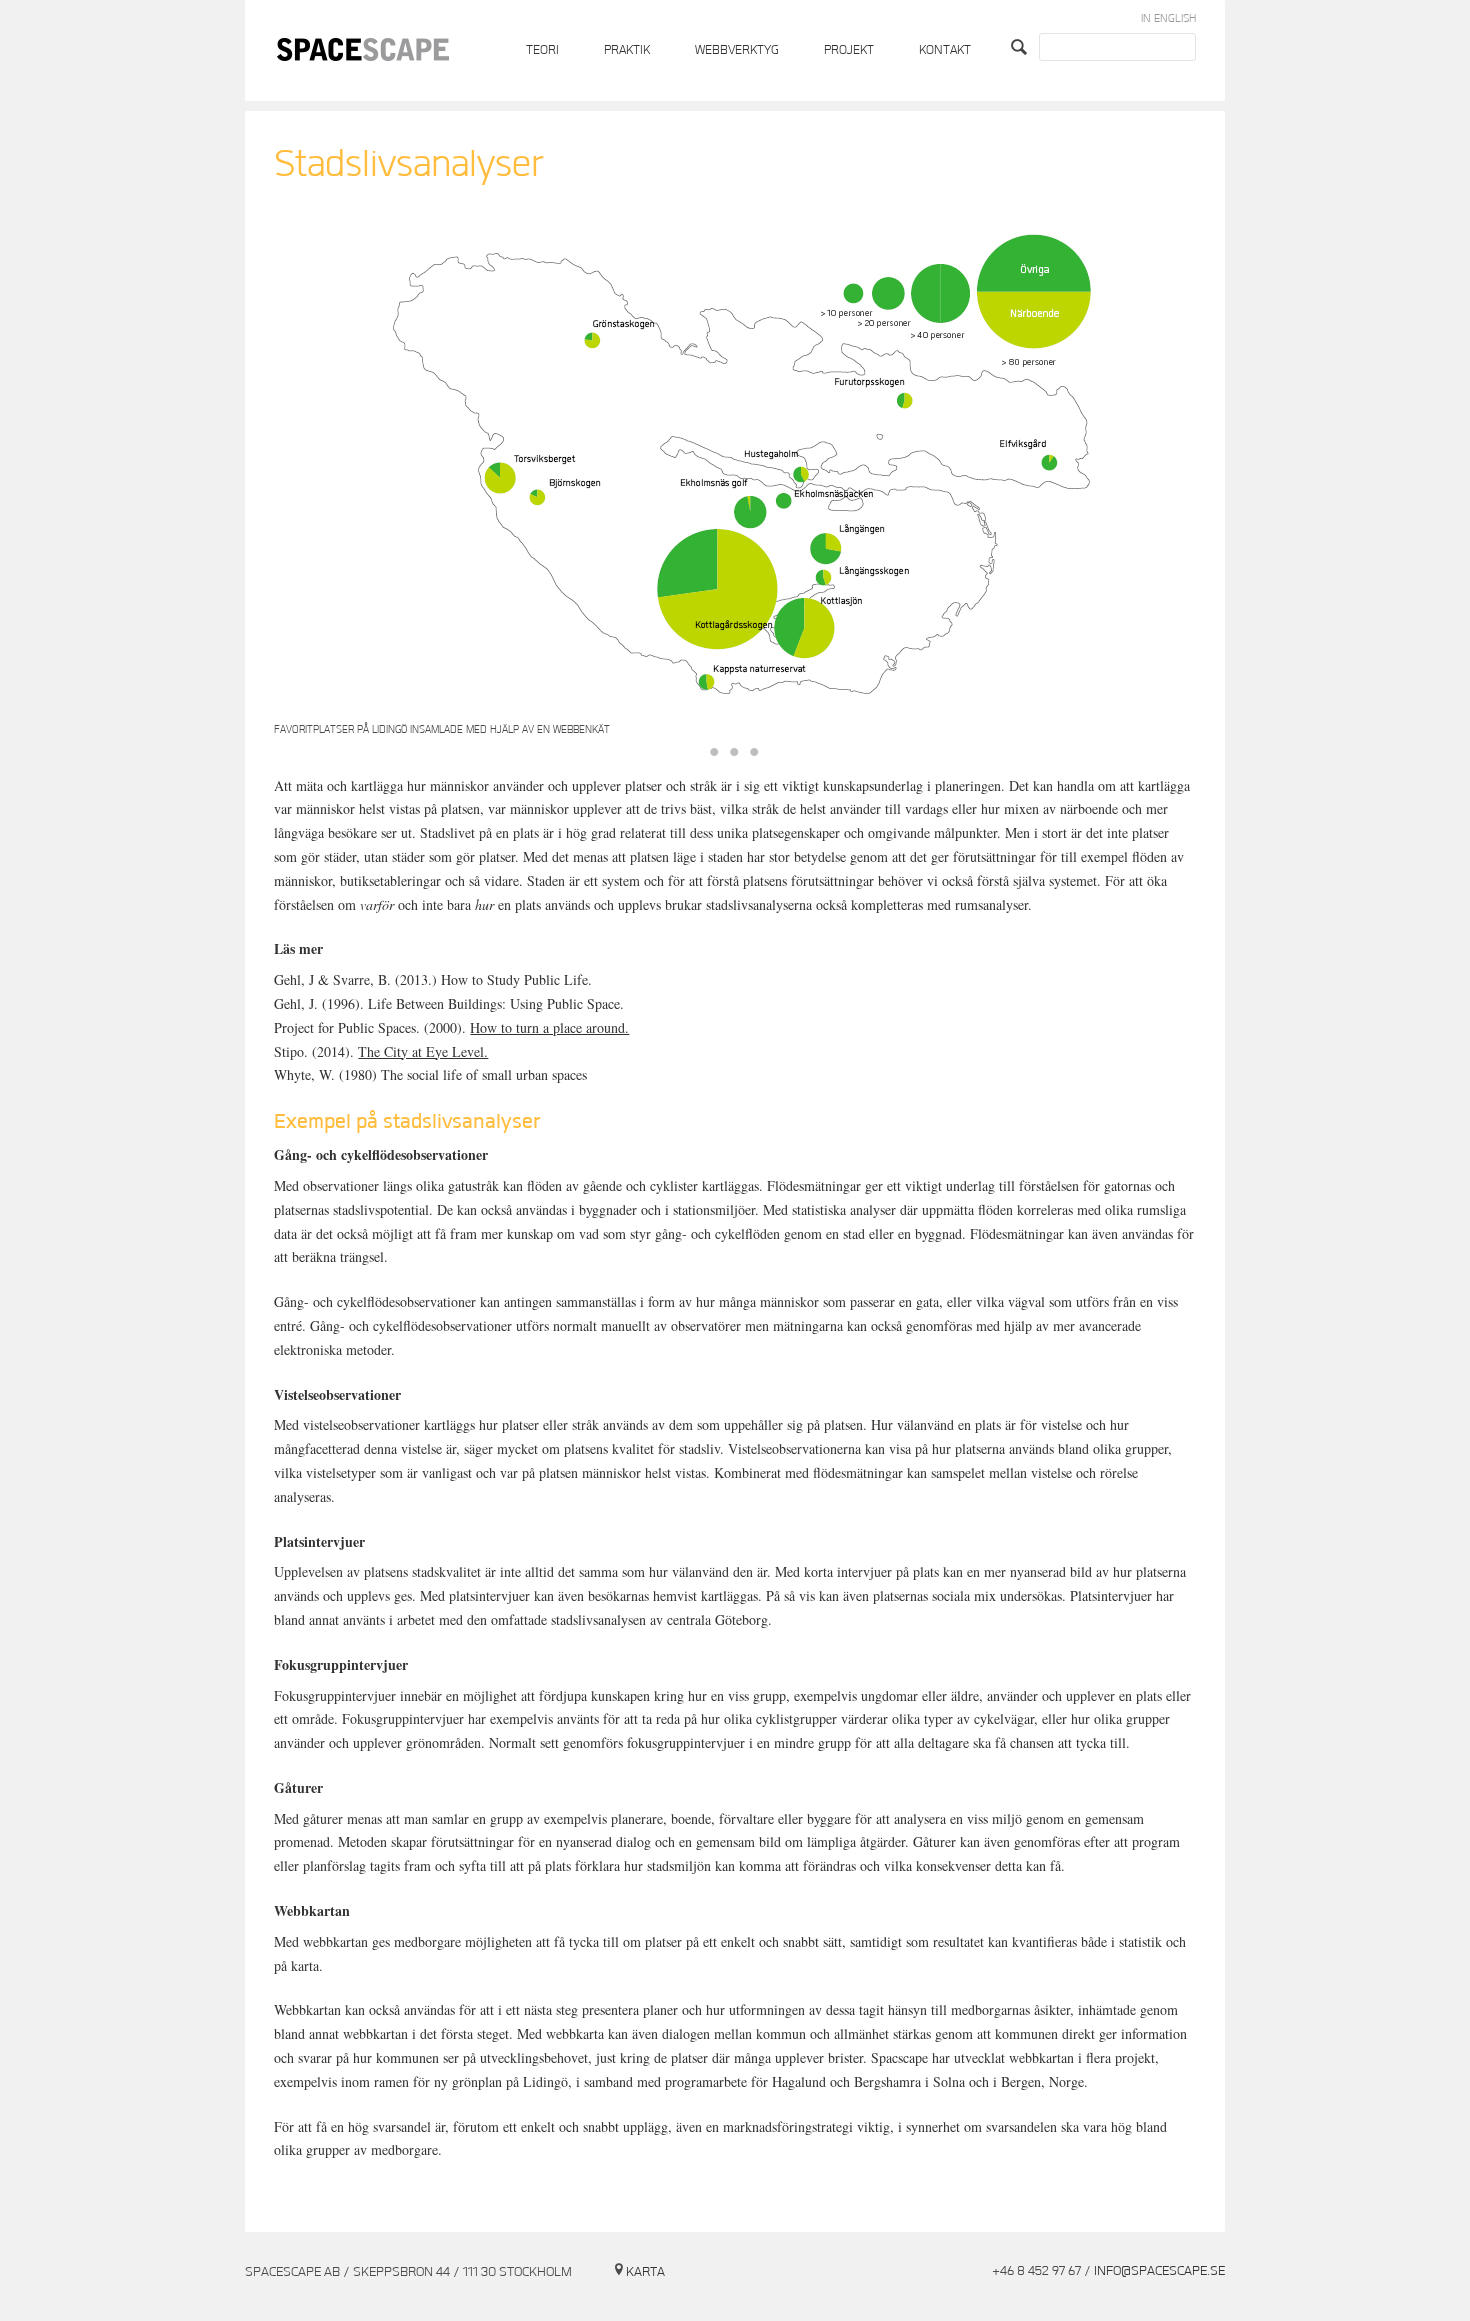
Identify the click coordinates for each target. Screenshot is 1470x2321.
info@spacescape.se (1159, 2271)
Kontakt (945, 50)
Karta (645, 2272)
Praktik (627, 50)
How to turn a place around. (549, 1027)
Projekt (849, 50)
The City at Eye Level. (423, 1051)
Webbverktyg (737, 50)
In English (1168, 18)
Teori (542, 50)
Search (1021, 47)
